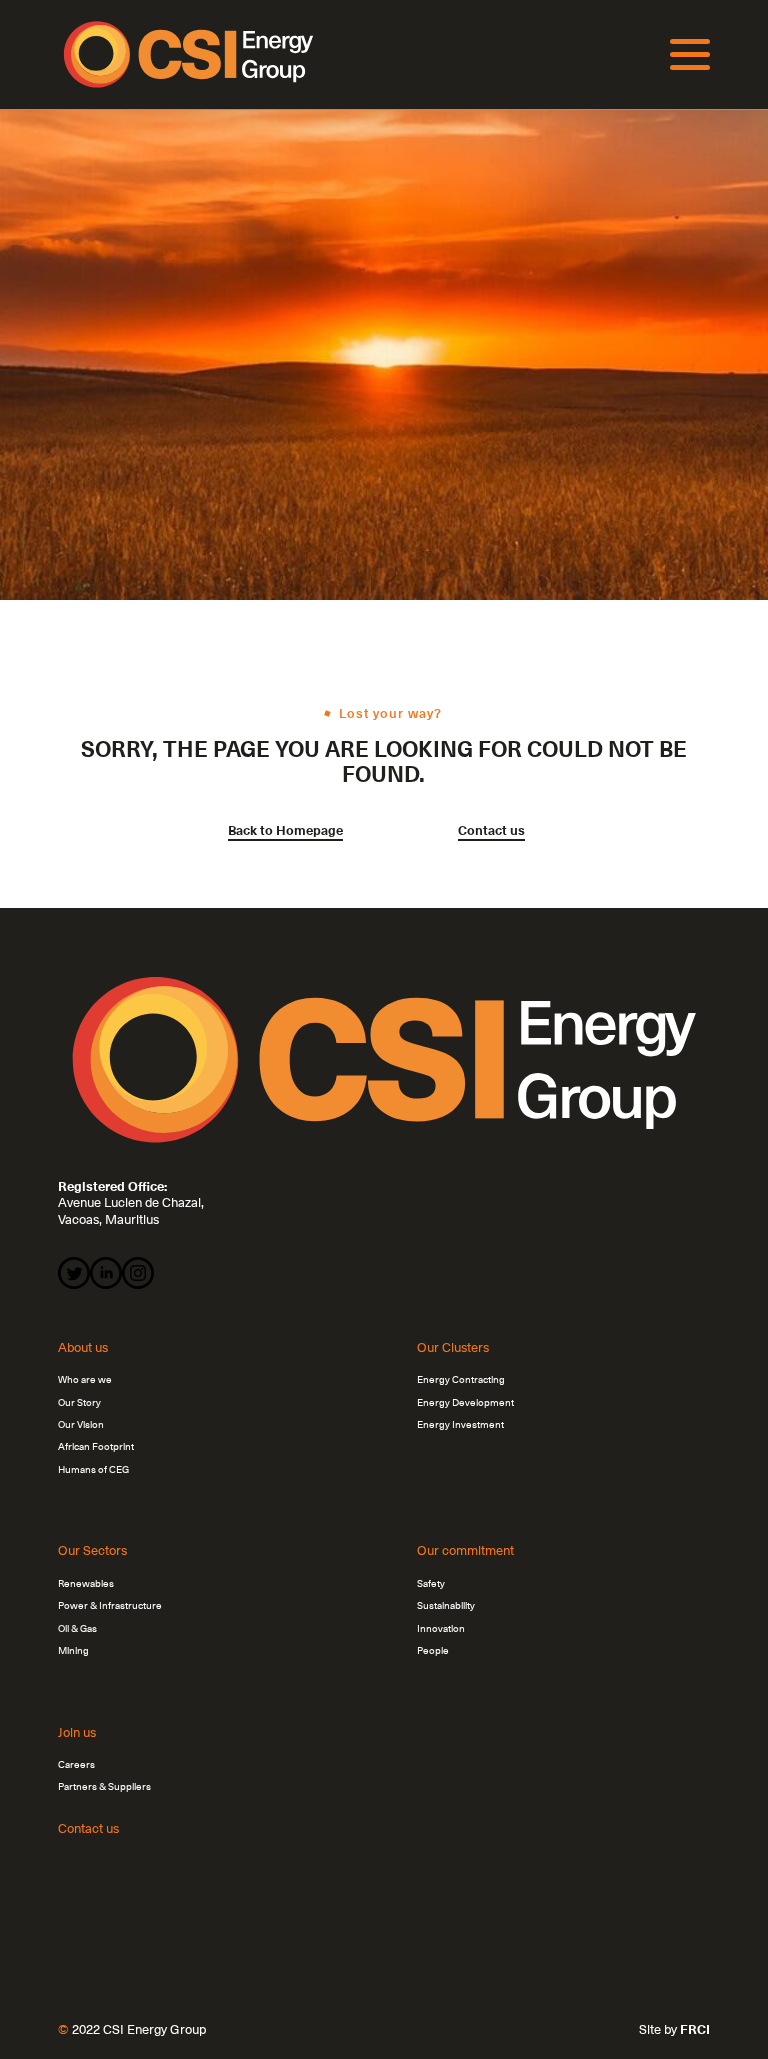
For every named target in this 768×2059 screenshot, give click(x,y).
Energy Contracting (461, 1379)
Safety (431, 1583)
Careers (76, 1764)
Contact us (88, 1827)
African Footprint (96, 1446)
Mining (73, 1650)
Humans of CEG (93, 1469)
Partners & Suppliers (104, 1786)
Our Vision (81, 1424)
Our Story (79, 1402)
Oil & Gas (77, 1628)
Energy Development (465, 1402)
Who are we (85, 1379)
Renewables (86, 1583)
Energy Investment (460, 1424)
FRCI (695, 2028)
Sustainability (446, 1605)
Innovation (441, 1628)
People (433, 1650)
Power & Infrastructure (110, 1605)
